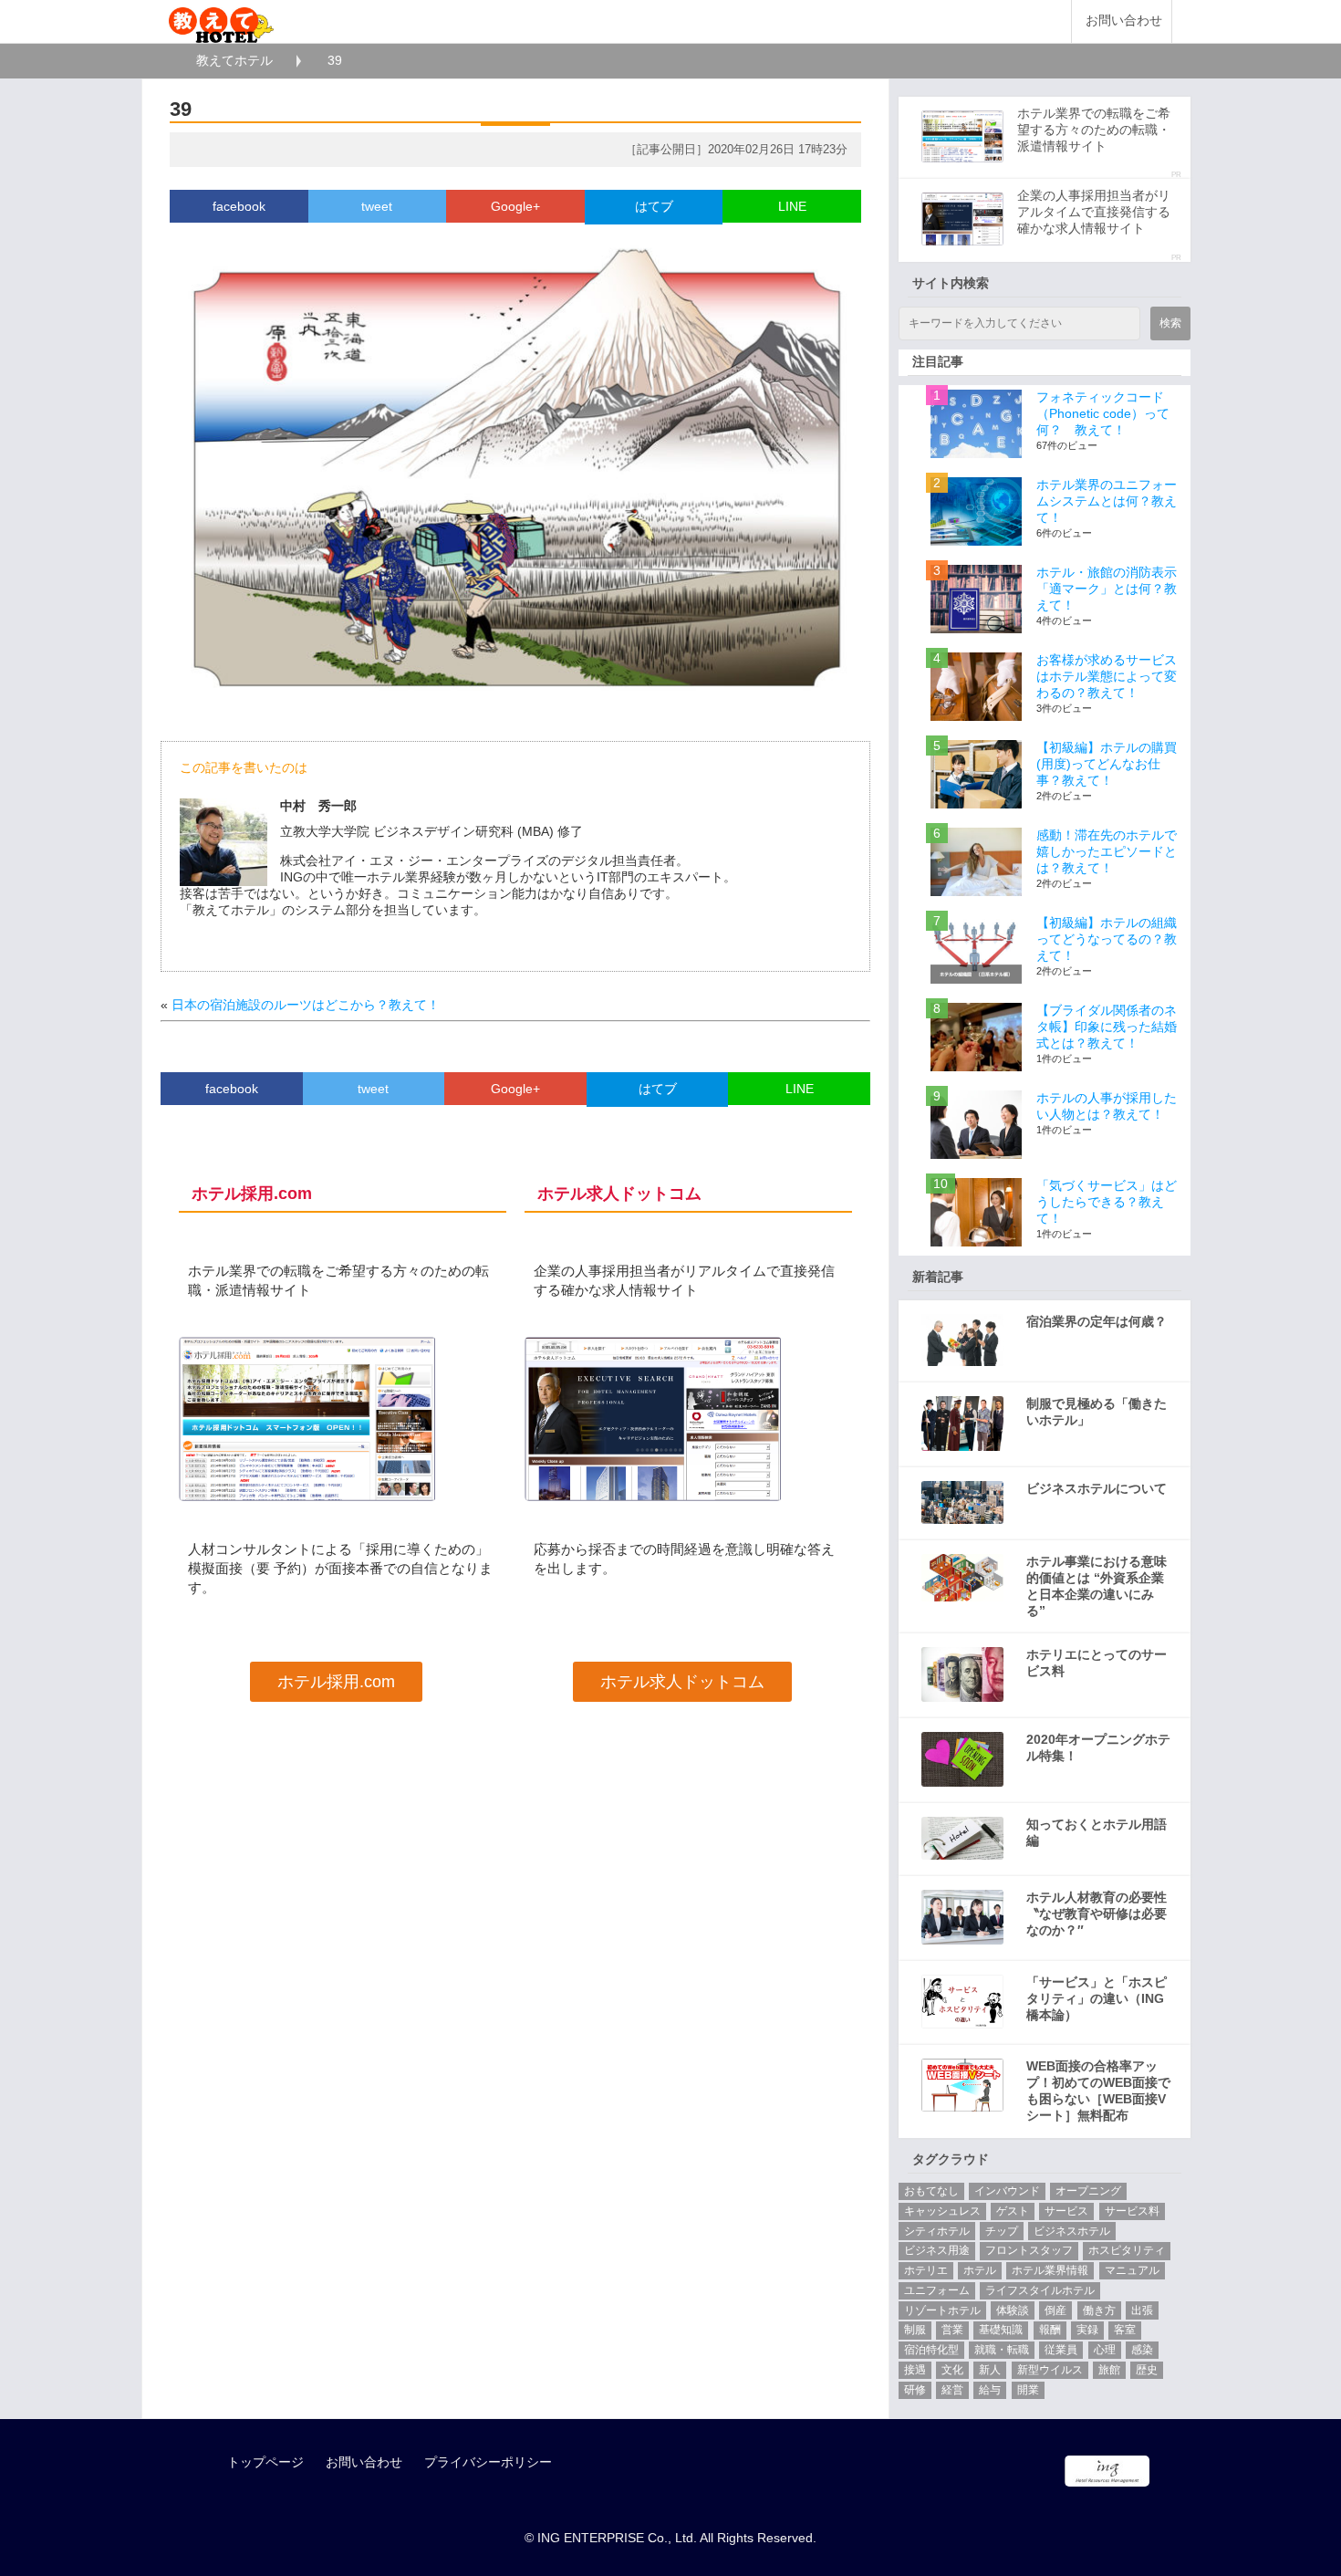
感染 (1142, 2350)
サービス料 (1132, 2211)
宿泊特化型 (931, 2350)
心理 (1105, 2350)
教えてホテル (234, 60)
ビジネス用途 (937, 2250)
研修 (915, 2390)
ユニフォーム (937, 2290)
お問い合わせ (1124, 21)
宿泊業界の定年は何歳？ (1097, 1321)
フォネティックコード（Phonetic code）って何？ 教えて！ (1103, 413)
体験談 (1013, 2310)
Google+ (515, 206)
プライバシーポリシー (488, 2462)
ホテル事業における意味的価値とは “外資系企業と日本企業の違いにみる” (1097, 1586)
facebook (239, 206)
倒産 (1055, 2310)
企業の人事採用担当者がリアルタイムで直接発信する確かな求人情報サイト (1094, 212)
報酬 (1050, 2330)
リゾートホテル (942, 2310)
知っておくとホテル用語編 (1097, 1832)
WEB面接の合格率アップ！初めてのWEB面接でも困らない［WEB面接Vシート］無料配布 (1098, 2091)
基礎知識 (1001, 2330)
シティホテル (937, 2231)
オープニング (1088, 2191)
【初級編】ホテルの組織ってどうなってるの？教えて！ (1107, 939)
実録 (1087, 2330)
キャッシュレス (942, 2211)
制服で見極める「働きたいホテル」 (1097, 1412)
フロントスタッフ (1029, 2250)
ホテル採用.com (336, 1682)
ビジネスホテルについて (1097, 1488)
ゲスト (1013, 2211)
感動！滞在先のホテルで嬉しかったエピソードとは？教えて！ (1107, 851)
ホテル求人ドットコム (682, 1682)
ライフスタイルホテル (1040, 2290)
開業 (1028, 2390)
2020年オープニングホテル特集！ (1098, 1747)
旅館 (1109, 2370)
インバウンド (1007, 2191)
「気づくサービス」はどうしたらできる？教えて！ (1107, 1202)
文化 (952, 2370)
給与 (990, 2390)
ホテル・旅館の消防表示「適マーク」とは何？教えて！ (1107, 589)
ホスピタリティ (1127, 2250)
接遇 (915, 2370)
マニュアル (1132, 2270)
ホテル (980, 2270)
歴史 (1147, 2370)
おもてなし (931, 2191)
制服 (915, 2330)
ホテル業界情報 (1050, 2270)
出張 (1142, 2310)
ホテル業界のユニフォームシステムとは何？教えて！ (1107, 501)
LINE (792, 206)
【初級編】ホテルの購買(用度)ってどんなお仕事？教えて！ (1107, 764)
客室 (1125, 2330)
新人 (990, 2370)
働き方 (1099, 2310)
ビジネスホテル (1072, 2231)
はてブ (654, 206)
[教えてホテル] (221, 21)
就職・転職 (1002, 2350)
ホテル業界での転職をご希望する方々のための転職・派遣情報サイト (1094, 130)
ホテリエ (926, 2270)
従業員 (1061, 2350)
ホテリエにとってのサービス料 (1097, 1663)
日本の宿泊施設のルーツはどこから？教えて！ (306, 1005)
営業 (952, 2330)
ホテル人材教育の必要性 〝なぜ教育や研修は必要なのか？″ (1097, 1914)
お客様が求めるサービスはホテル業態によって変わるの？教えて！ (1107, 676)
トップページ (265, 2462)
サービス (1066, 2211)
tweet (377, 206)
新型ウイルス (1050, 2370)
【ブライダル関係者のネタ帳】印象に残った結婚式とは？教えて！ (1107, 1027)
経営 (952, 2390)
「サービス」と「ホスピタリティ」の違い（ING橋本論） (1097, 1998)
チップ (1002, 2231)
